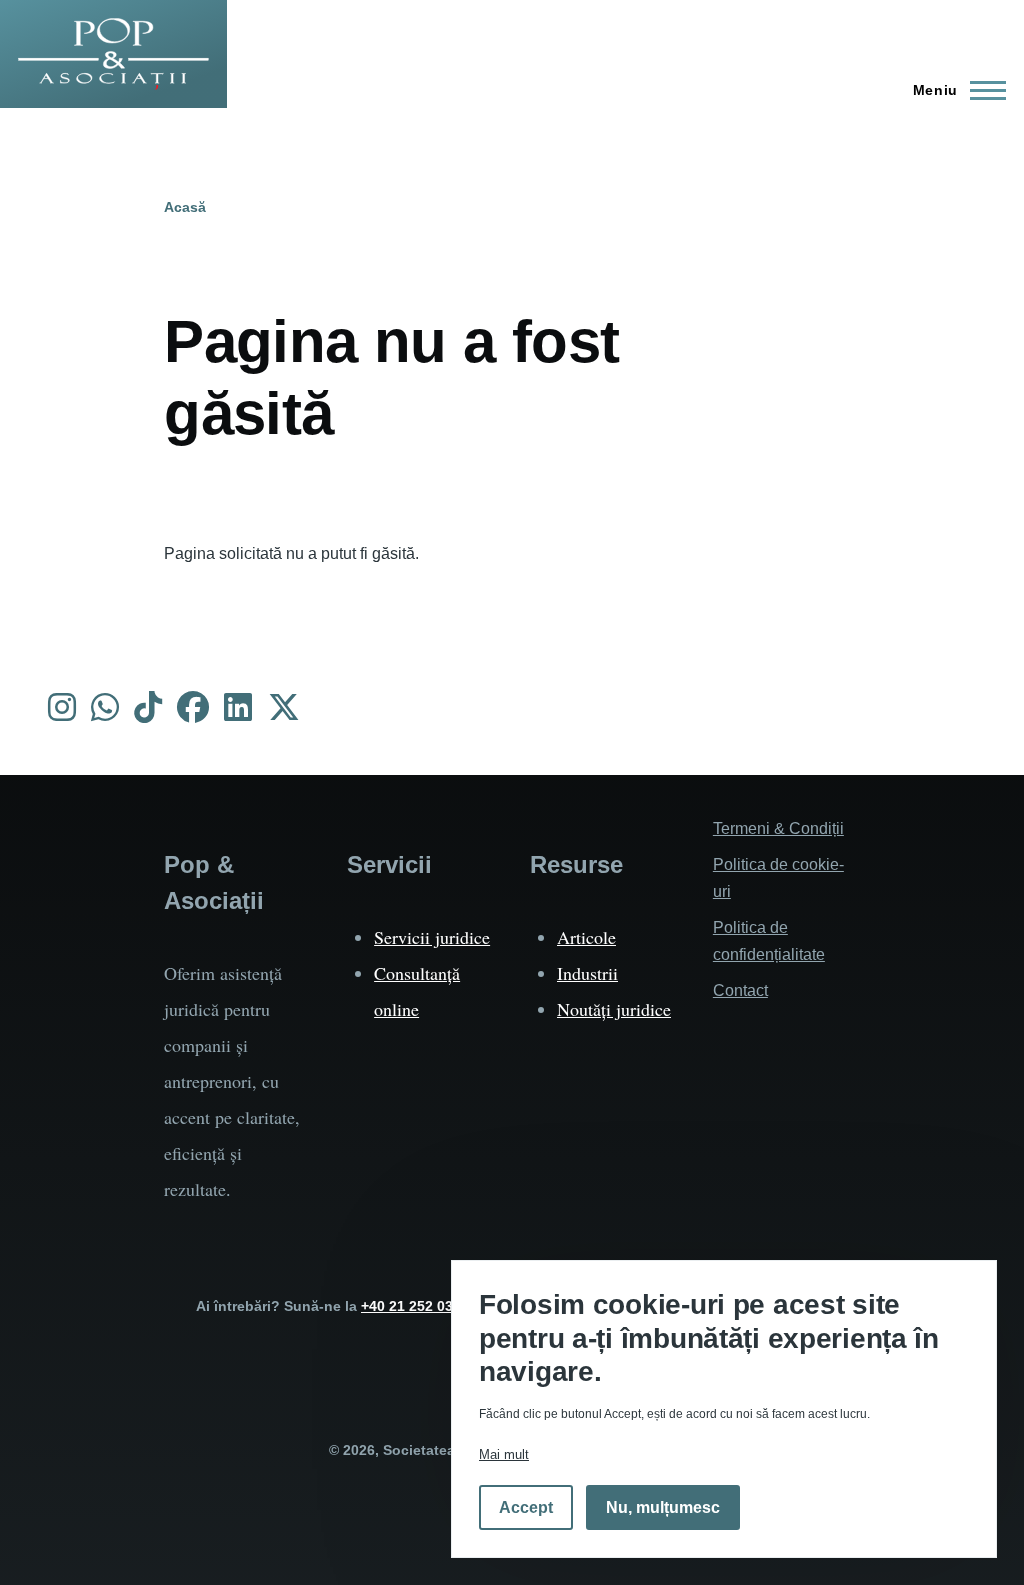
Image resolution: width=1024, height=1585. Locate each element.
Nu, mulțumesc (663, 1507)
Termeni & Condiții (778, 828)
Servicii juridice (432, 937)
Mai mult (504, 1454)
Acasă (185, 207)
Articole (586, 937)
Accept (526, 1507)
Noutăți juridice (614, 1009)
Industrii (587, 973)
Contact (740, 990)
